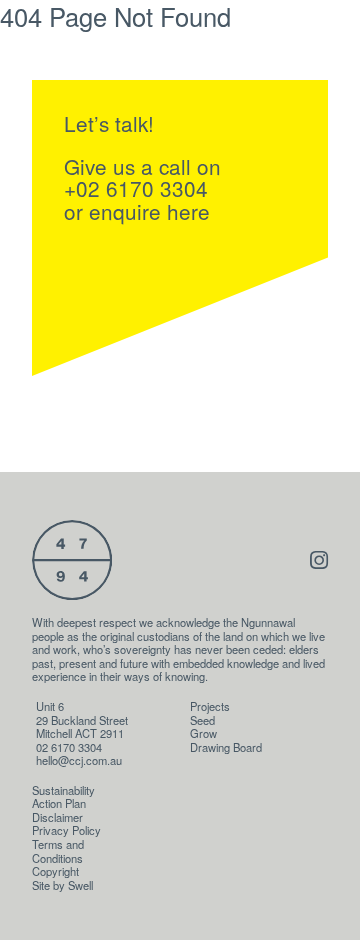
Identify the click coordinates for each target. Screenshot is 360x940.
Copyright (55, 871)
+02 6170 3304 (136, 188)
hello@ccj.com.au (79, 760)
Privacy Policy (66, 830)
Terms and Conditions (58, 851)
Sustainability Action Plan (63, 797)
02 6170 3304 (69, 747)
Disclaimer (57, 817)
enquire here (149, 211)
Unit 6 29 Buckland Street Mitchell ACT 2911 (82, 719)
